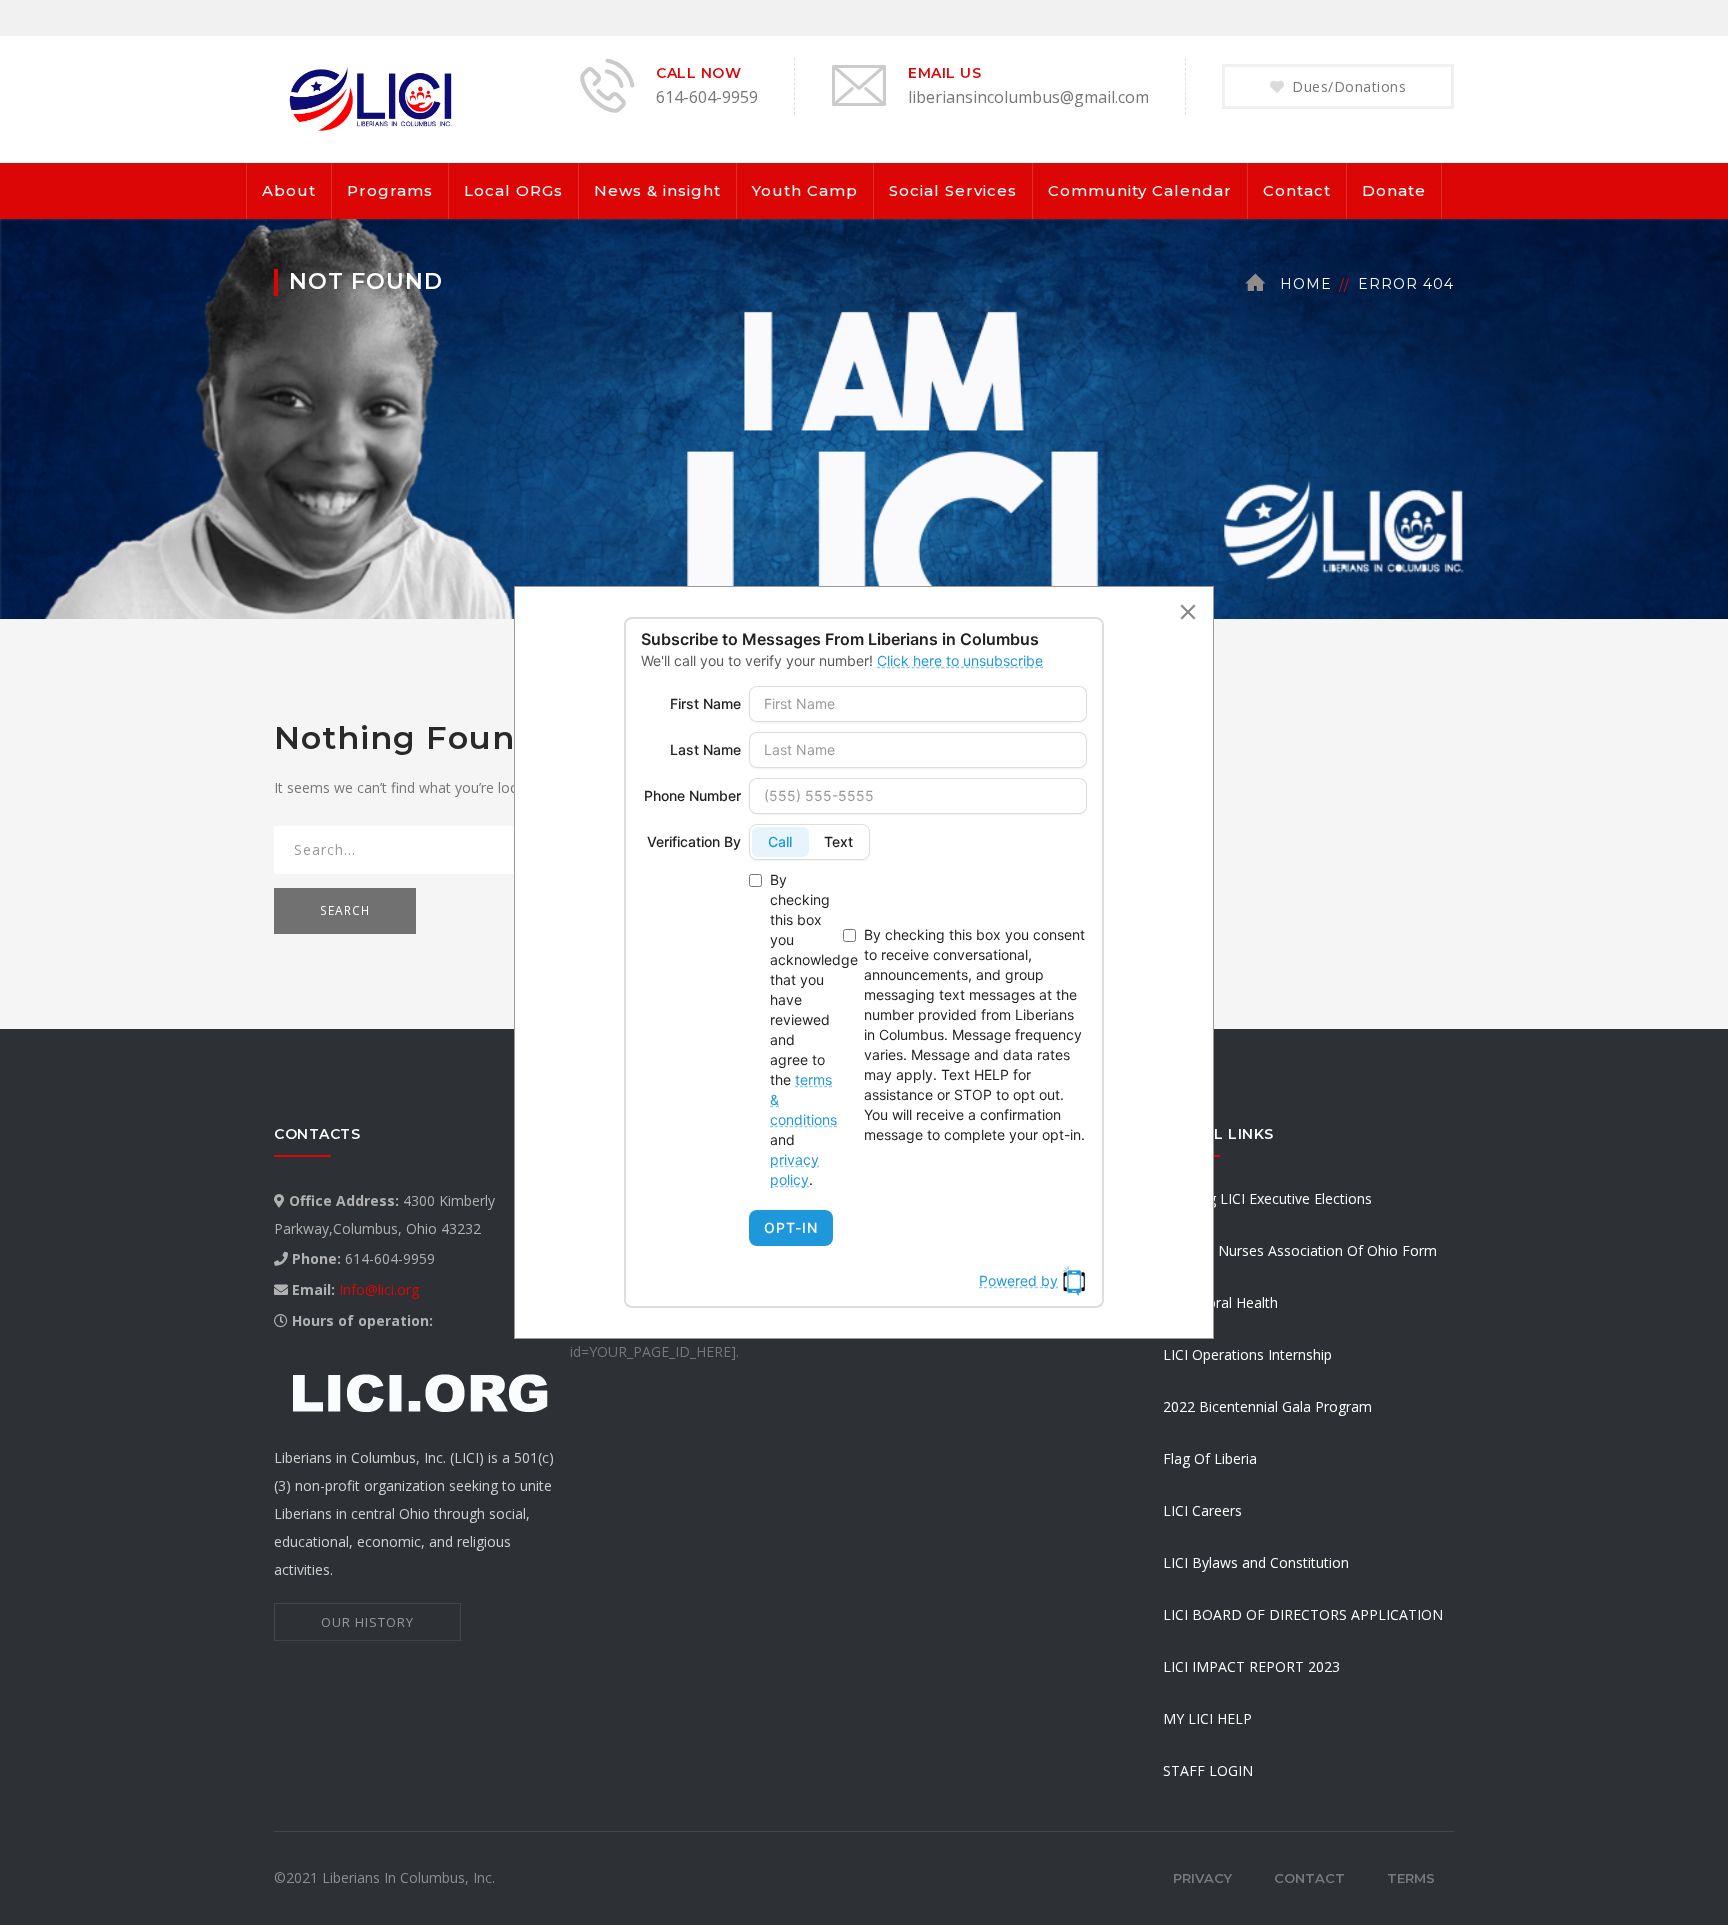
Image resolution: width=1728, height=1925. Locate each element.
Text (838, 841)
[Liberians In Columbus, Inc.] (374, 97)
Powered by (1018, 1280)
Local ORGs (513, 190)
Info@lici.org (379, 1289)
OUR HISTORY (367, 1622)
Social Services (953, 190)
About (289, 190)
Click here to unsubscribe (960, 660)
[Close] (1188, 612)
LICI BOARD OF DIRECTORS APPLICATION (1303, 1614)
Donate (1394, 190)
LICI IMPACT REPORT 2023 (1251, 1666)
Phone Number (692, 795)
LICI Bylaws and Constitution (1256, 1562)
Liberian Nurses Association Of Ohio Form (1300, 1250)
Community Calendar (1140, 190)
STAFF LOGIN (1208, 1770)
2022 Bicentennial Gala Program (1267, 1406)
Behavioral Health (1220, 1302)
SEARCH (345, 910)
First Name (705, 703)
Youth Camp (805, 190)
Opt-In (791, 1227)
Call (780, 841)
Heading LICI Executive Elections (1267, 1198)
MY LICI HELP (1207, 1718)
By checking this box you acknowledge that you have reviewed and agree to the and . (802, 1029)
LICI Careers (1202, 1510)
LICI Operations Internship (1247, 1354)
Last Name (705, 749)
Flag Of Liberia (1210, 1458)
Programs (390, 190)
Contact (1297, 190)
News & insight (657, 190)
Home (1306, 284)
